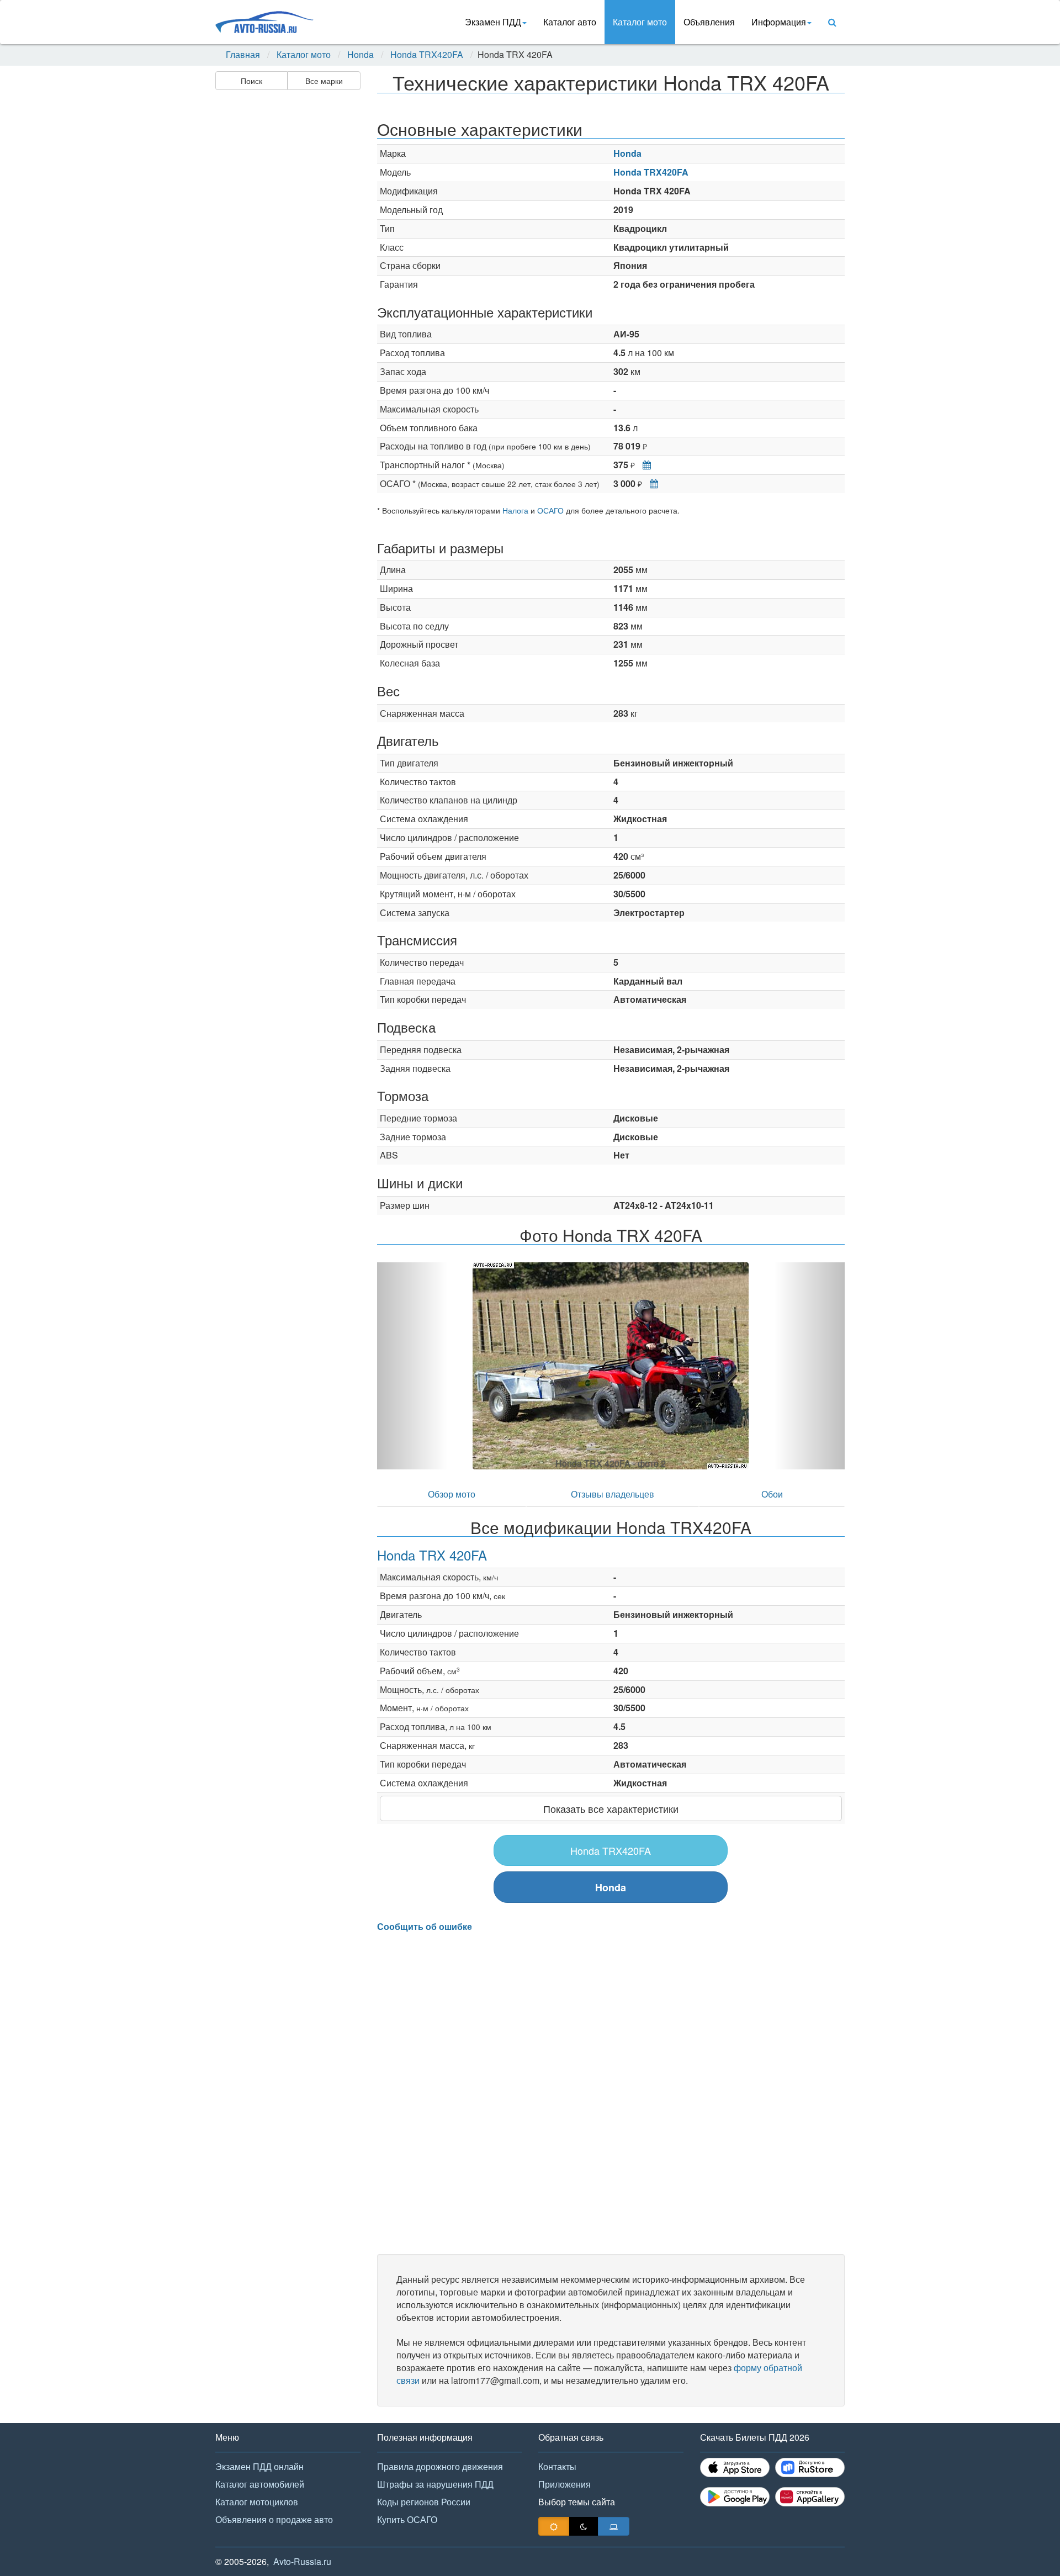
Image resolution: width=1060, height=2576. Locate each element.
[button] (412, 1366)
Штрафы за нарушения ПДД (435, 2484)
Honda (361, 55)
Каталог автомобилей (260, 2484)
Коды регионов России (424, 2502)
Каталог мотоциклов (257, 2502)
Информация (779, 22)
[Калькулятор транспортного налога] (644, 465)
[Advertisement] (287, 268)
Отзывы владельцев (613, 1494)
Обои (772, 1494)
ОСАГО (550, 510)
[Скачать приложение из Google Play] (735, 2497)
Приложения (565, 2484)
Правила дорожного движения (440, 2466)
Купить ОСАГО (407, 2519)
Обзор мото (452, 1494)
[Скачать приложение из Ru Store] (810, 2467)
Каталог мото (640, 22)
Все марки (324, 81)
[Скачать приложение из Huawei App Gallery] (810, 2497)
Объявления (709, 22)
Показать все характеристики (611, 1808)
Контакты (557, 2466)
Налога (515, 510)
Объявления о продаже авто (274, 2519)
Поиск (251, 81)
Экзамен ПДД (493, 22)
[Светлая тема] (554, 2526)
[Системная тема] (614, 2526)
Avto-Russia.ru (302, 2561)
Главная (243, 55)
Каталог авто (570, 22)
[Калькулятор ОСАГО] (651, 483)
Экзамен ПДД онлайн (259, 2466)
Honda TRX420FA (427, 55)
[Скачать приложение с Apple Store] (735, 2467)
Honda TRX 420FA (432, 1555)
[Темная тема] (584, 2526)
